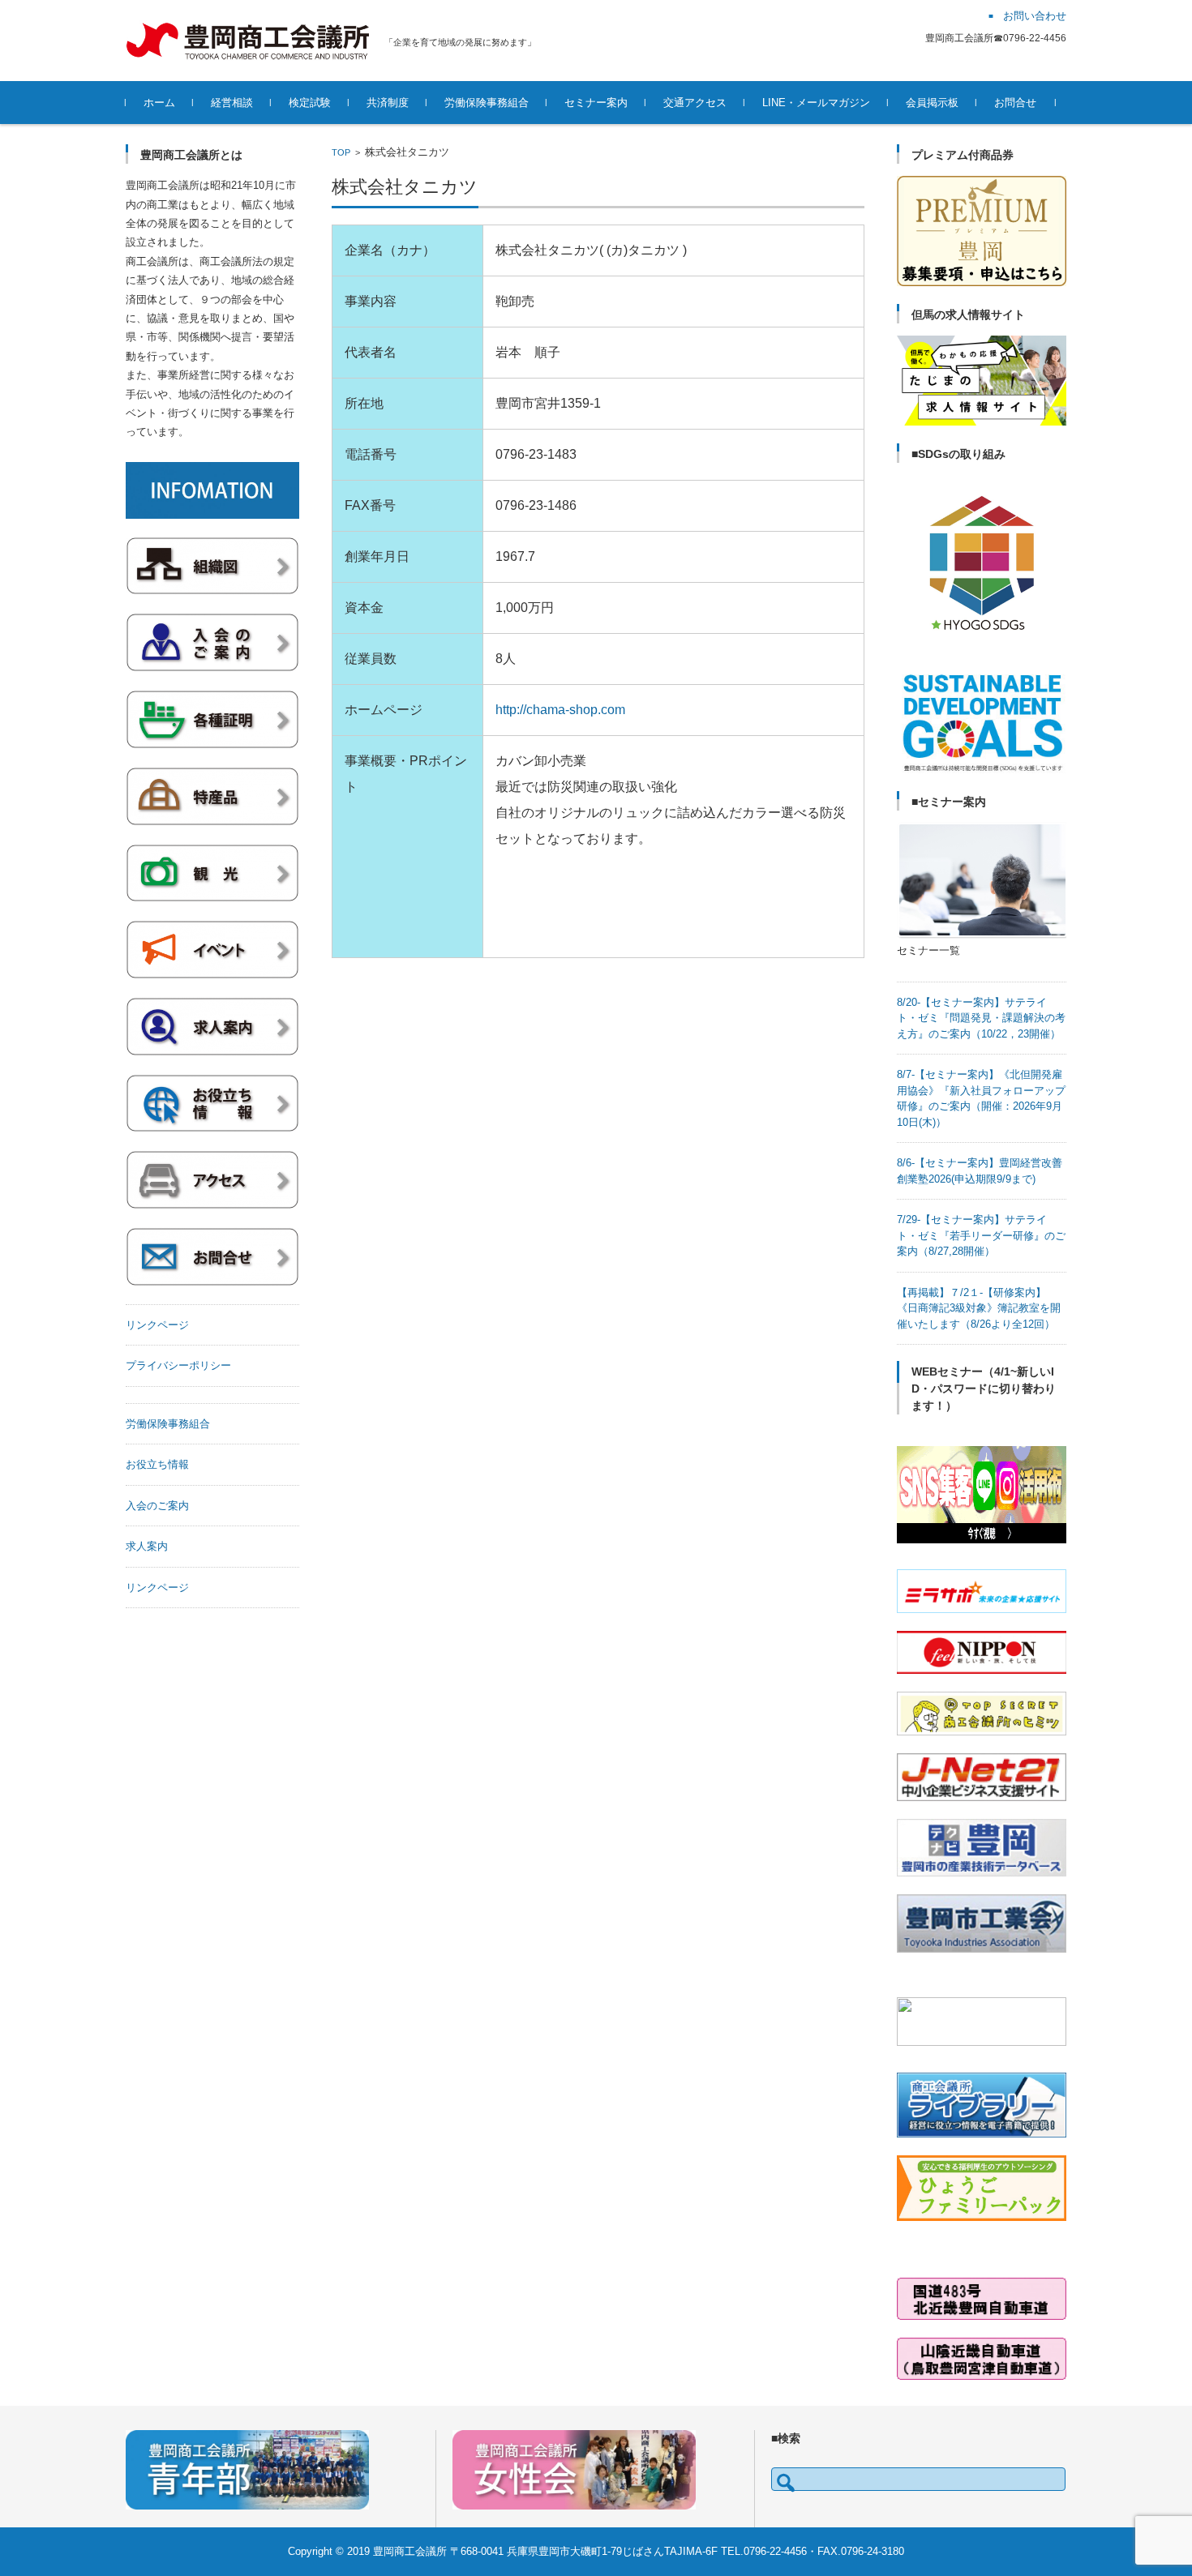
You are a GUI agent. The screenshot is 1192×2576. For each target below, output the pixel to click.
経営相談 (232, 103)
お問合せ (1015, 103)
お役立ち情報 (157, 1464)
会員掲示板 (932, 103)
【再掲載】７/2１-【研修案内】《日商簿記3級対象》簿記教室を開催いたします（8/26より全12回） (979, 1308)
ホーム (159, 103)
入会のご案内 (157, 1506)
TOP (341, 152)
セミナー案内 (596, 103)
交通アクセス (695, 103)
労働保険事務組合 (487, 103)
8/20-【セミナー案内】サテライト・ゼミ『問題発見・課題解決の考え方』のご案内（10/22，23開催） (981, 1018)
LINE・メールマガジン (816, 103)
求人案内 (147, 1546)
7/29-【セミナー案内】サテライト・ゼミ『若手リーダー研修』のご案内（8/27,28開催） (981, 1235)
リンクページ (157, 1325)
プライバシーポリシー (178, 1365)
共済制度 (388, 103)
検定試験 (310, 103)
